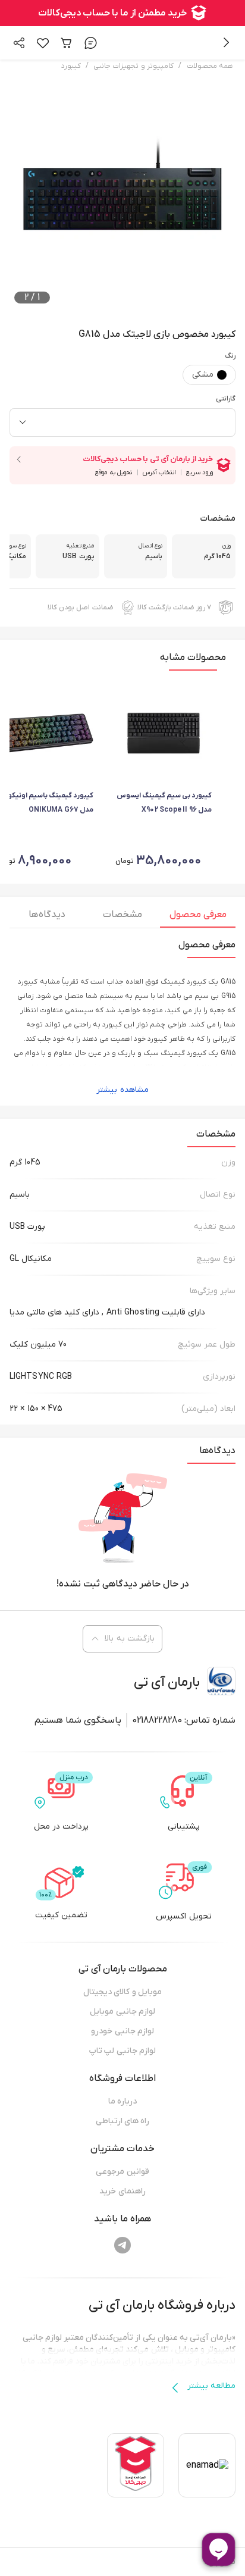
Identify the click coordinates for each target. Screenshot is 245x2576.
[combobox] (122, 422)
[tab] (198, 918)
